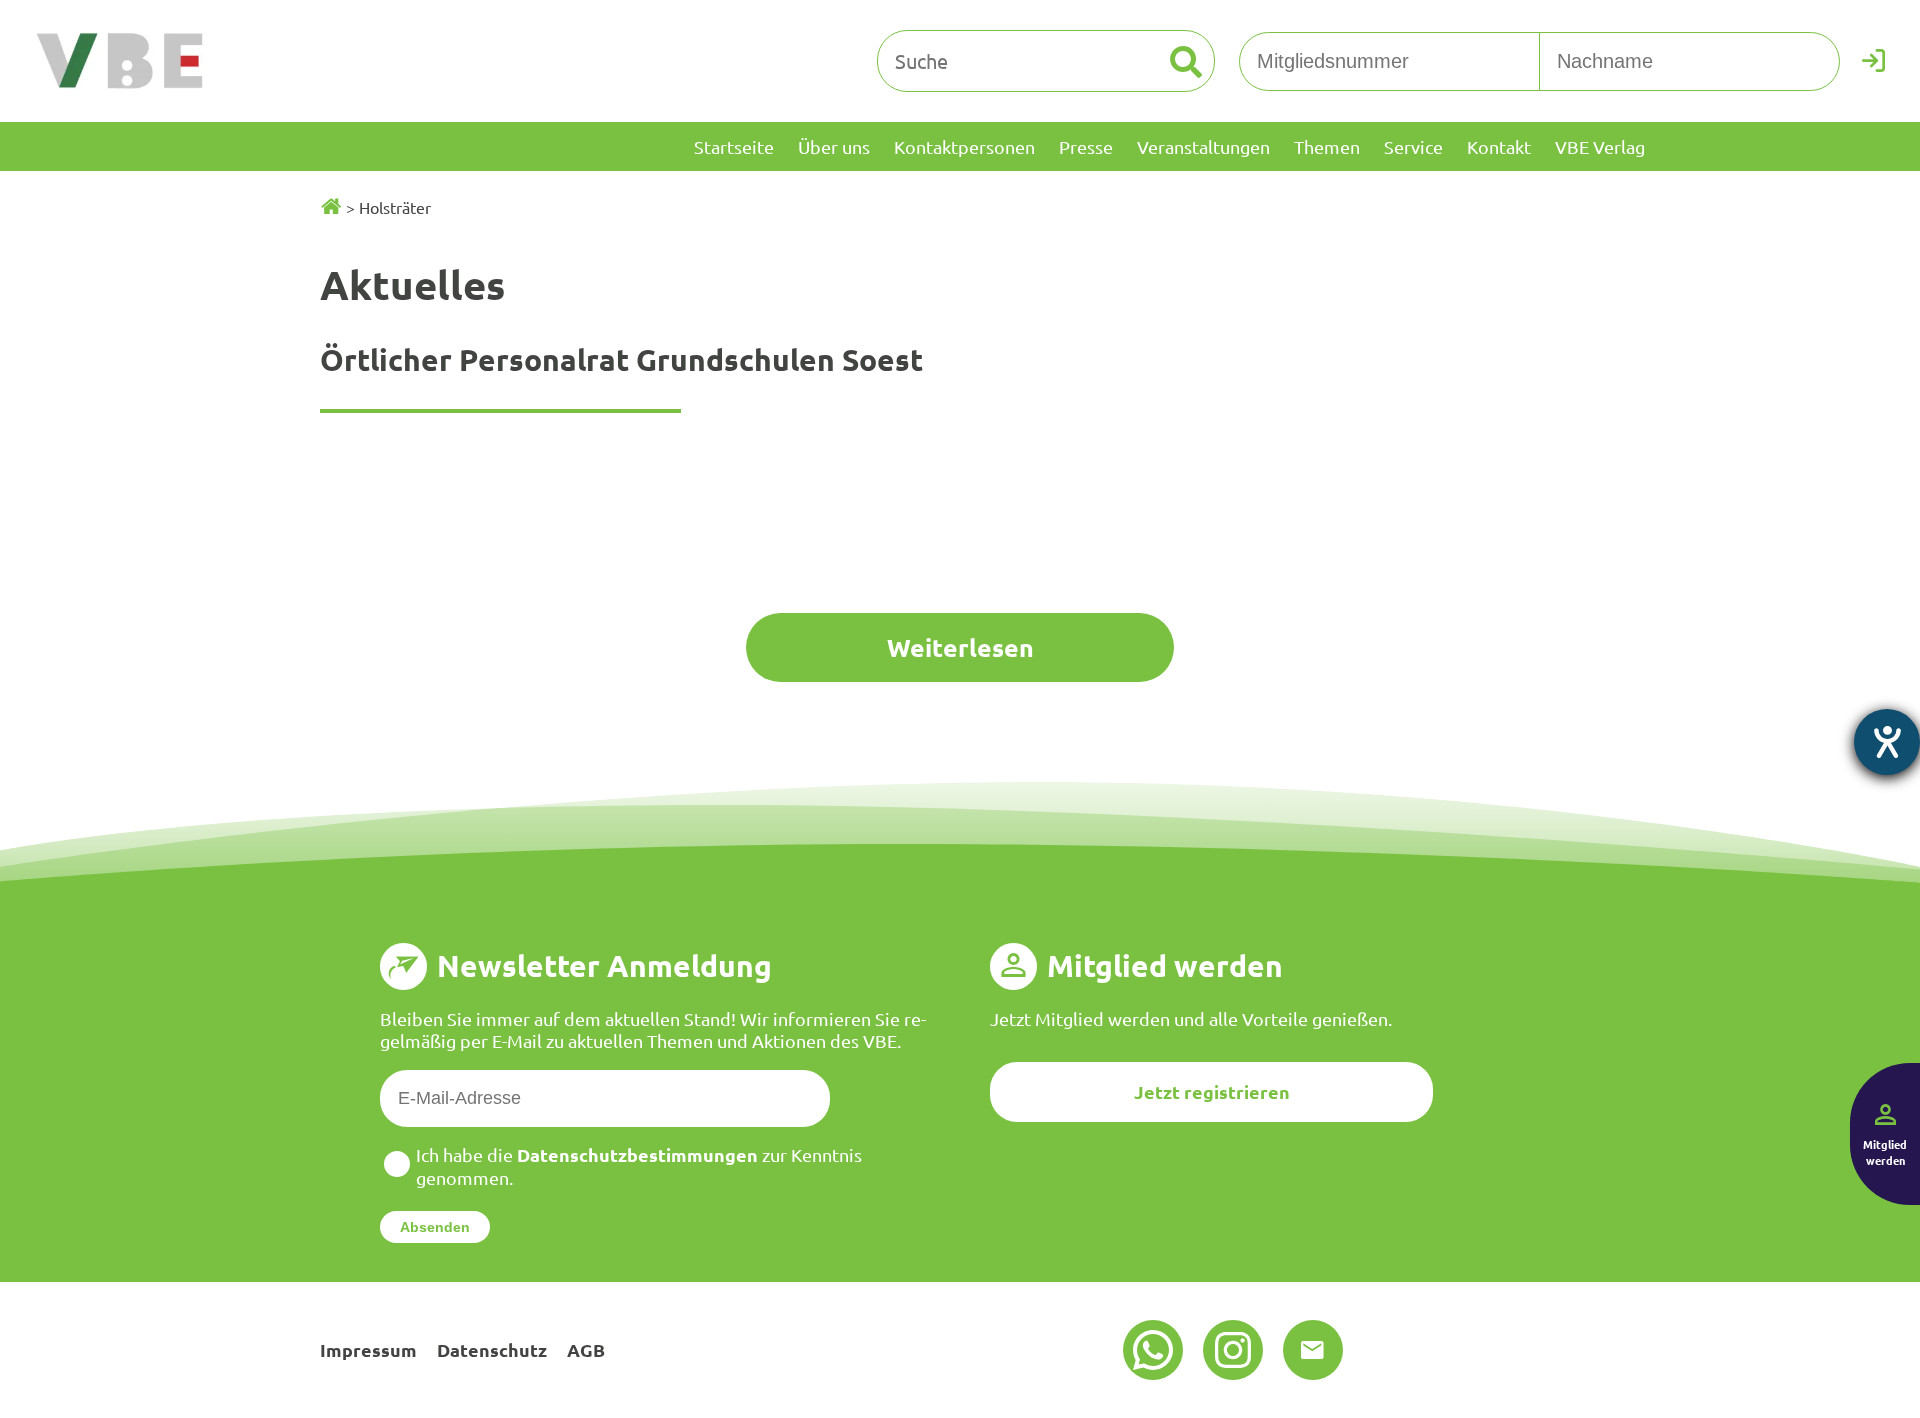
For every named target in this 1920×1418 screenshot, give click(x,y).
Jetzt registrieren (1212, 1091)
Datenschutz (492, 1349)
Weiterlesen (960, 647)
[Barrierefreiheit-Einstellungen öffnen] (1887, 742)
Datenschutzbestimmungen (637, 1154)
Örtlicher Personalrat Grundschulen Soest (621, 359)
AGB (586, 1349)
